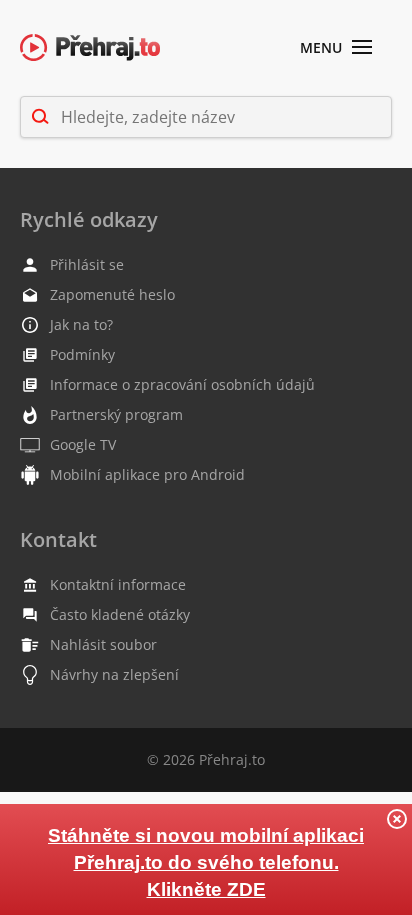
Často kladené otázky (120, 614)
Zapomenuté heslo (112, 294)
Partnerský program (116, 414)
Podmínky (82, 354)
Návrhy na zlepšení (114, 674)
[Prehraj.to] (90, 48)
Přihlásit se (87, 264)
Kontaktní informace (118, 584)
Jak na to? (81, 324)
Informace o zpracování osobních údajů (182, 384)
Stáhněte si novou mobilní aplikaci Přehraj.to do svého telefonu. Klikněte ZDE (206, 862)
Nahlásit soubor (103, 644)
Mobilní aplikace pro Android (147, 474)
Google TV (83, 444)
